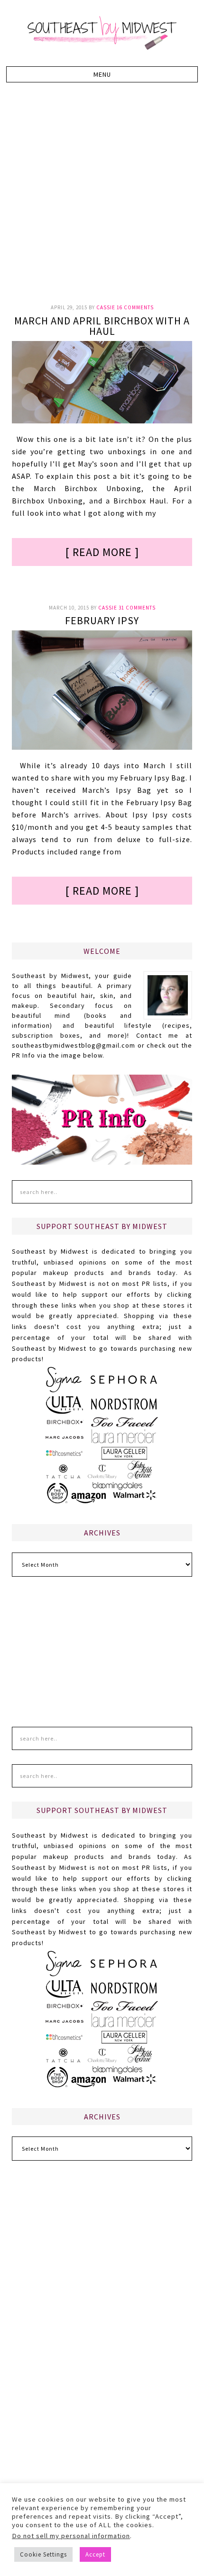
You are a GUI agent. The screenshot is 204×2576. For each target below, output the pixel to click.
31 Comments (137, 608)
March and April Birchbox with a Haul (102, 326)
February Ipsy (102, 620)
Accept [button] (95, 2554)
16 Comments (135, 307)
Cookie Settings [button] (43, 2554)
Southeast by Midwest (102, 33)
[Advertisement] (102, 198)
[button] (102, 74)
